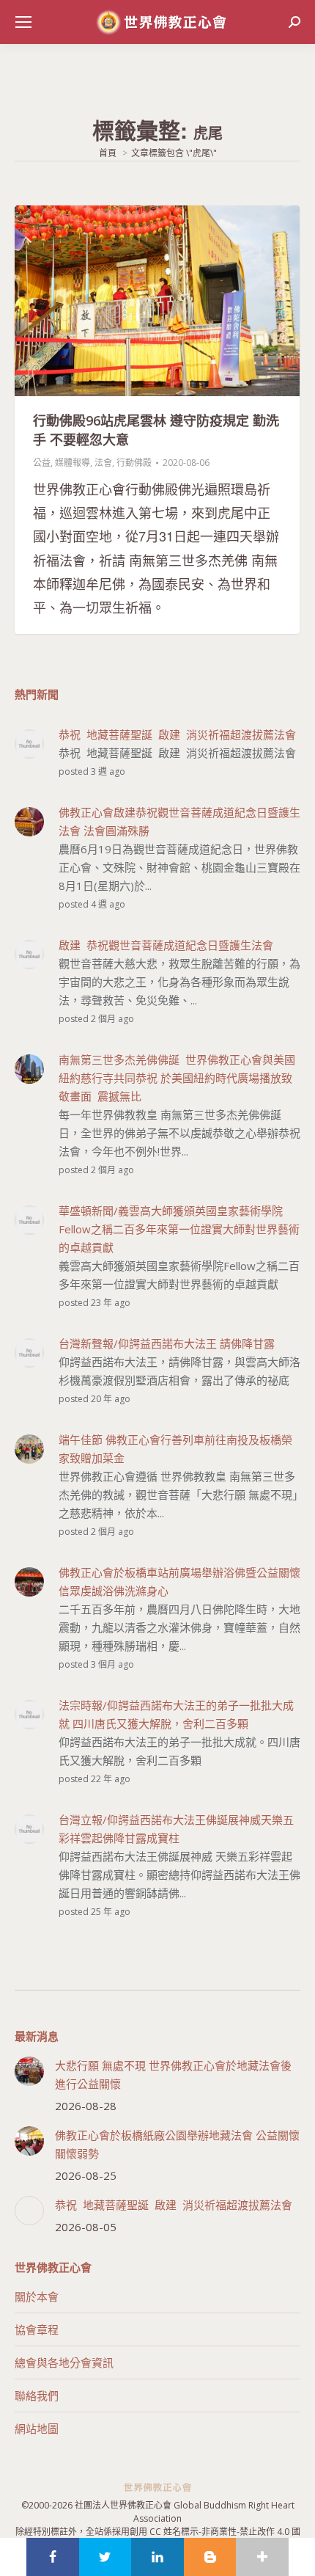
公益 (42, 463)
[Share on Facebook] (53, 2557)
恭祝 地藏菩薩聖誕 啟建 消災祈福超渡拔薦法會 (174, 2205)
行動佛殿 (134, 463)
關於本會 (37, 2296)
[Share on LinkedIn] (157, 2557)
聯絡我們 (37, 2396)
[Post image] (29, 2071)
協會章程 (37, 2329)
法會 (103, 463)
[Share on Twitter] (105, 2557)
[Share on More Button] (262, 2557)
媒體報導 (73, 463)
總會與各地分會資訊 (64, 2362)
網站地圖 (37, 2429)
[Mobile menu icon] (23, 22)
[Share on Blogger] (210, 2557)
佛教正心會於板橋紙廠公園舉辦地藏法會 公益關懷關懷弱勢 (177, 2144)
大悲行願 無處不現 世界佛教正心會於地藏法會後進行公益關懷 (173, 2075)
